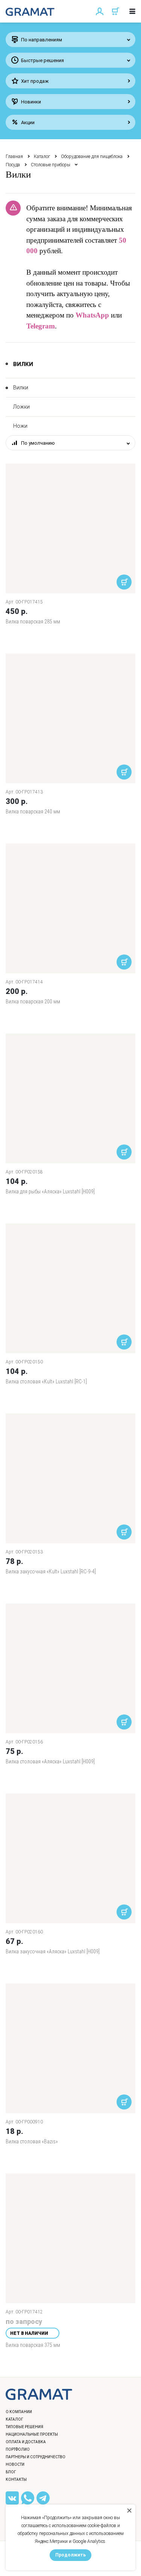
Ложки (21, 407)
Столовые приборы (51, 165)
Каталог (42, 157)
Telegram (41, 326)
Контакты (16, 2479)
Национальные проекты (32, 2434)
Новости (15, 2464)
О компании (19, 2412)
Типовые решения (24, 2427)
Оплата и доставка (26, 2442)
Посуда (13, 165)
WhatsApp (92, 315)
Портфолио (18, 2449)
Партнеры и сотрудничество (36, 2457)
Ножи (20, 426)
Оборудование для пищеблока (92, 157)
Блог (11, 2472)
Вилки (21, 388)
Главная (14, 157)
